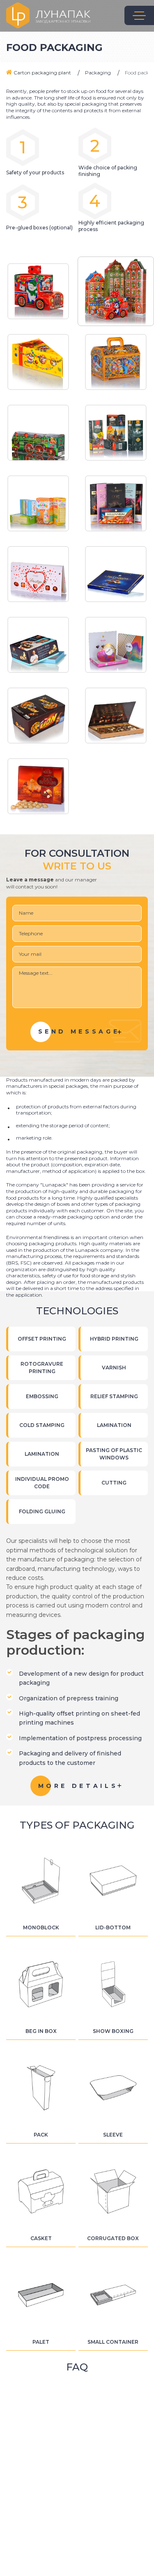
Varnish (114, 1368)
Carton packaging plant (42, 73)
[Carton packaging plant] (48, 15)
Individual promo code (42, 1483)
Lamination (114, 1425)
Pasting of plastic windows (114, 1454)
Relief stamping (114, 1396)
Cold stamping (42, 1425)
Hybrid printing (114, 1339)
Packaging (98, 73)
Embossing (42, 1396)
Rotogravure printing (42, 1368)
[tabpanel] (38, 291)
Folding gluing (42, 1511)
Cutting (114, 1483)
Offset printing (42, 1339)
